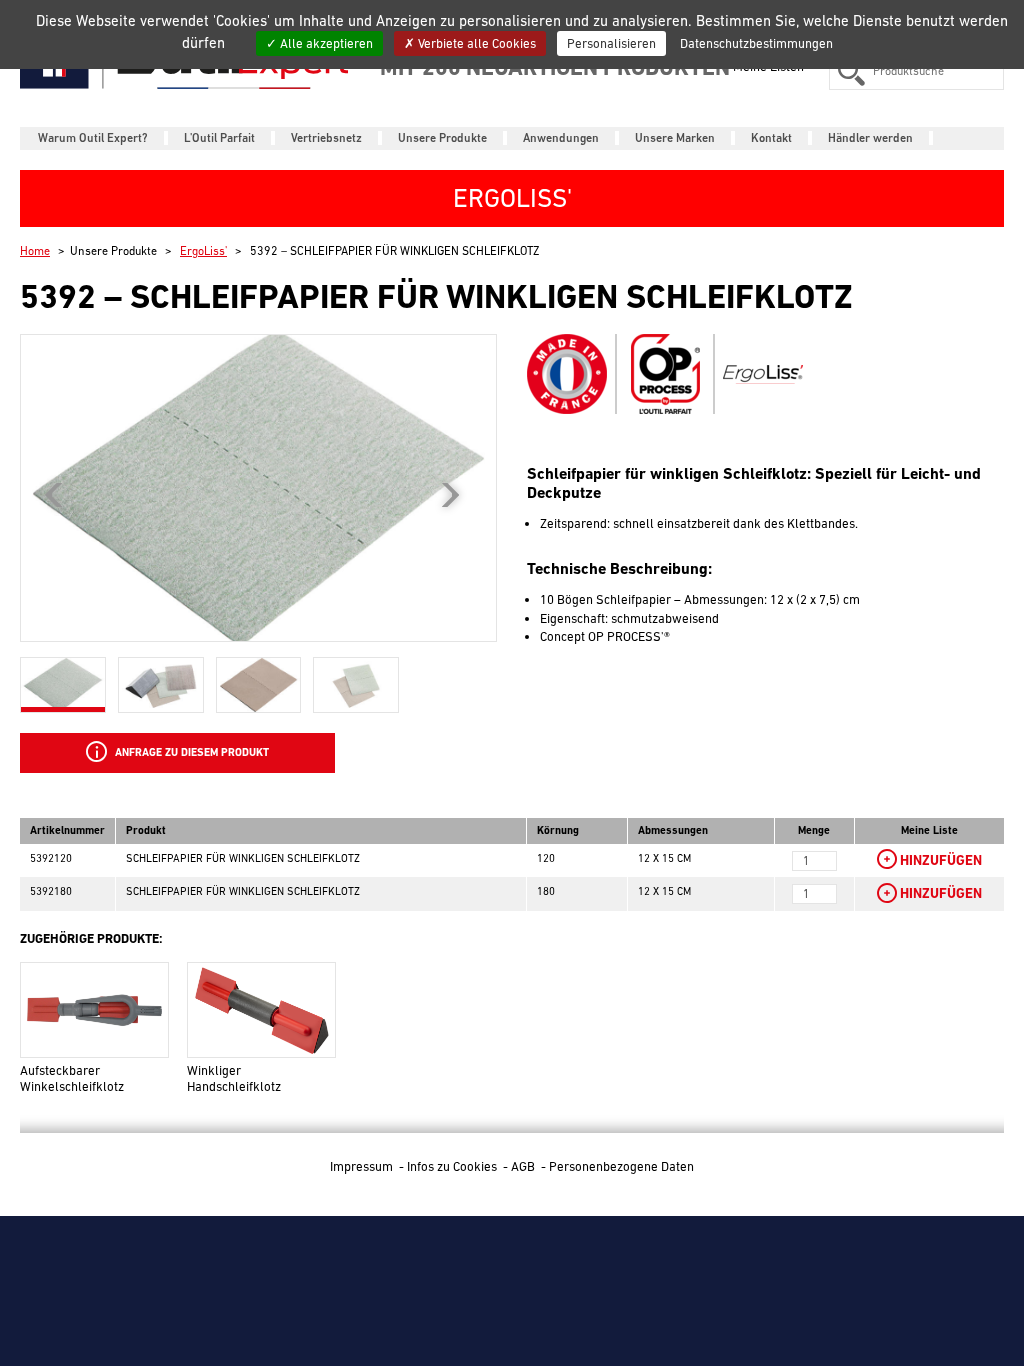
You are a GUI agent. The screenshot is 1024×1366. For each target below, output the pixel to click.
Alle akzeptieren (325, 43)
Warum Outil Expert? (93, 138)
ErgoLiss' (203, 251)
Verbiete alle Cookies (475, 43)
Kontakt (771, 138)
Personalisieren (611, 43)
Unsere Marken (675, 138)
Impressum (363, 1166)
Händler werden (870, 138)
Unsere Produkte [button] (442, 138)
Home (35, 251)
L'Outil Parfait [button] (219, 138)
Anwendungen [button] (561, 138)
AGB (524, 1166)
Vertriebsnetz (326, 138)
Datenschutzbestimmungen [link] (756, 43)
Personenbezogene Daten (621, 1166)
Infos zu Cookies (453, 1166)
